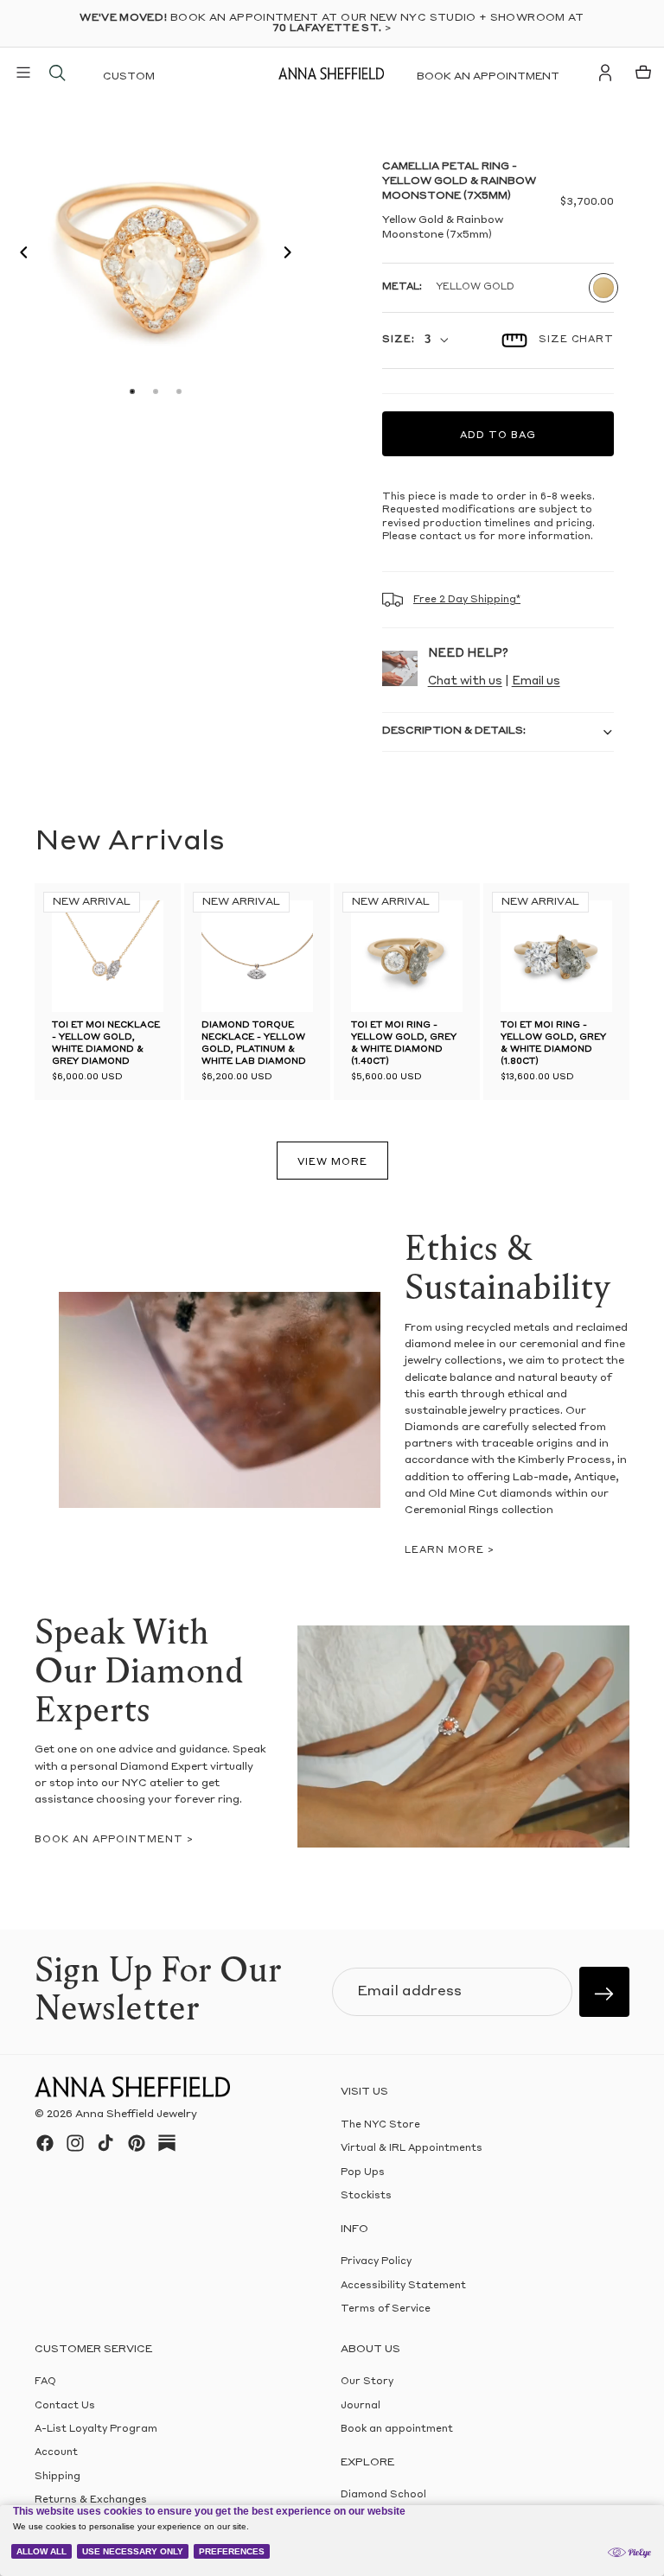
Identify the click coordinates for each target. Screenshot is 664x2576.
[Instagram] (75, 2143)
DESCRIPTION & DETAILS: (454, 731)
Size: (398, 340)
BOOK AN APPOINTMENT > (114, 1840)
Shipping (57, 2477)
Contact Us (65, 2405)
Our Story (367, 2382)
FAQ (45, 2382)
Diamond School (383, 2495)
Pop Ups (363, 2173)
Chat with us (465, 681)
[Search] (57, 73)
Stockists (366, 2196)
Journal (361, 2405)
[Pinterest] (137, 2143)
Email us (536, 681)
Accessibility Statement (403, 2286)
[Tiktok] (105, 2143)
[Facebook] (45, 2143)
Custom (129, 77)
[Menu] (23, 73)
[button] (19, 255)
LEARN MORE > (450, 1551)
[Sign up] (604, 1992)
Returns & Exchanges (91, 2500)
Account (56, 2453)
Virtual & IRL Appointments (412, 2149)
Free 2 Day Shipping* (467, 600)
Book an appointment (488, 77)
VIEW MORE (332, 1163)
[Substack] (167, 2143)
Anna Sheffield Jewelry (136, 2115)
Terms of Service (386, 2309)
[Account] (605, 73)
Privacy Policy (376, 2262)
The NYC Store (380, 2125)
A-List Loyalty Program (96, 2430)
